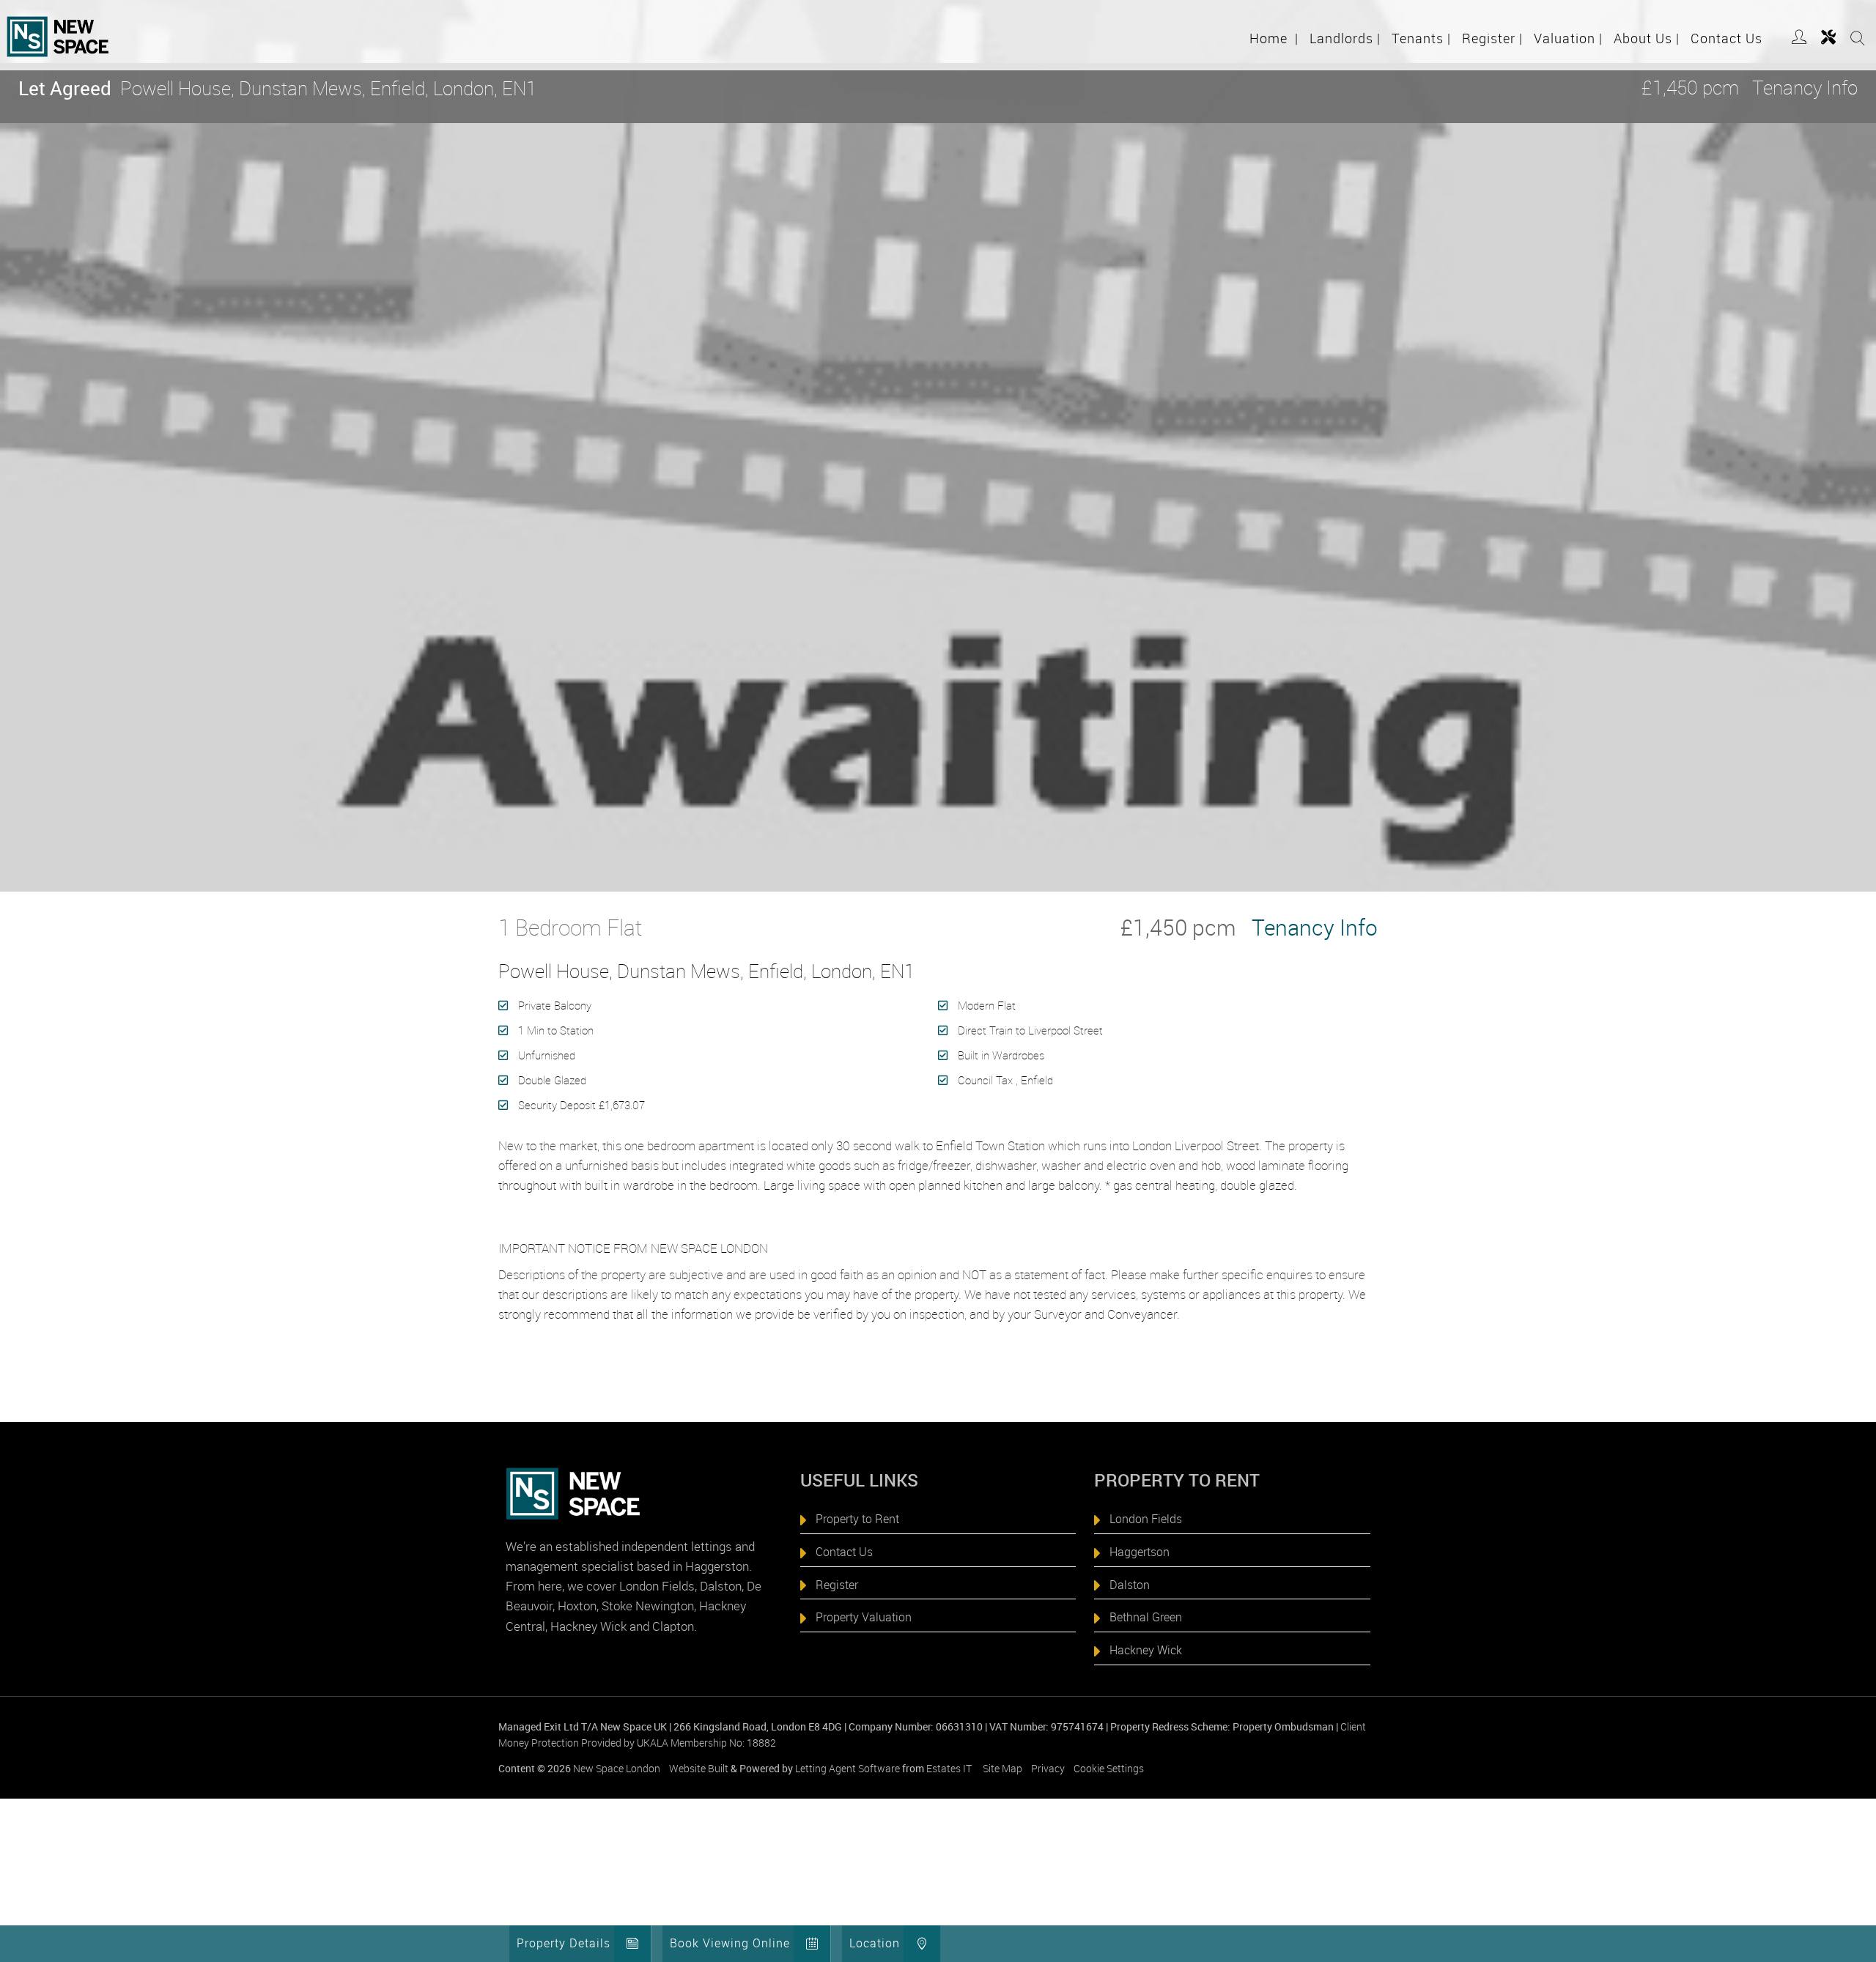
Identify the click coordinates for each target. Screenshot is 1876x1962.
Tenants (1421, 38)
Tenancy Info (1805, 88)
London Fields (1146, 1519)
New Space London (617, 1768)
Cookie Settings (1109, 1768)
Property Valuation (864, 1617)
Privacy (1048, 1768)
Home (1274, 38)
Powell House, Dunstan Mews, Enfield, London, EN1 (277, 88)
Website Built (699, 1768)
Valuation (1568, 38)
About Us (1647, 38)
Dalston (1130, 1585)
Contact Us (1727, 38)
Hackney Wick (1146, 1650)
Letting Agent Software (847, 1768)
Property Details (564, 1943)
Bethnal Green (1146, 1617)
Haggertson (1140, 1552)
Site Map (1002, 1768)
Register (1492, 38)
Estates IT (949, 1768)
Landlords (1345, 38)
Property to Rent (857, 1519)
